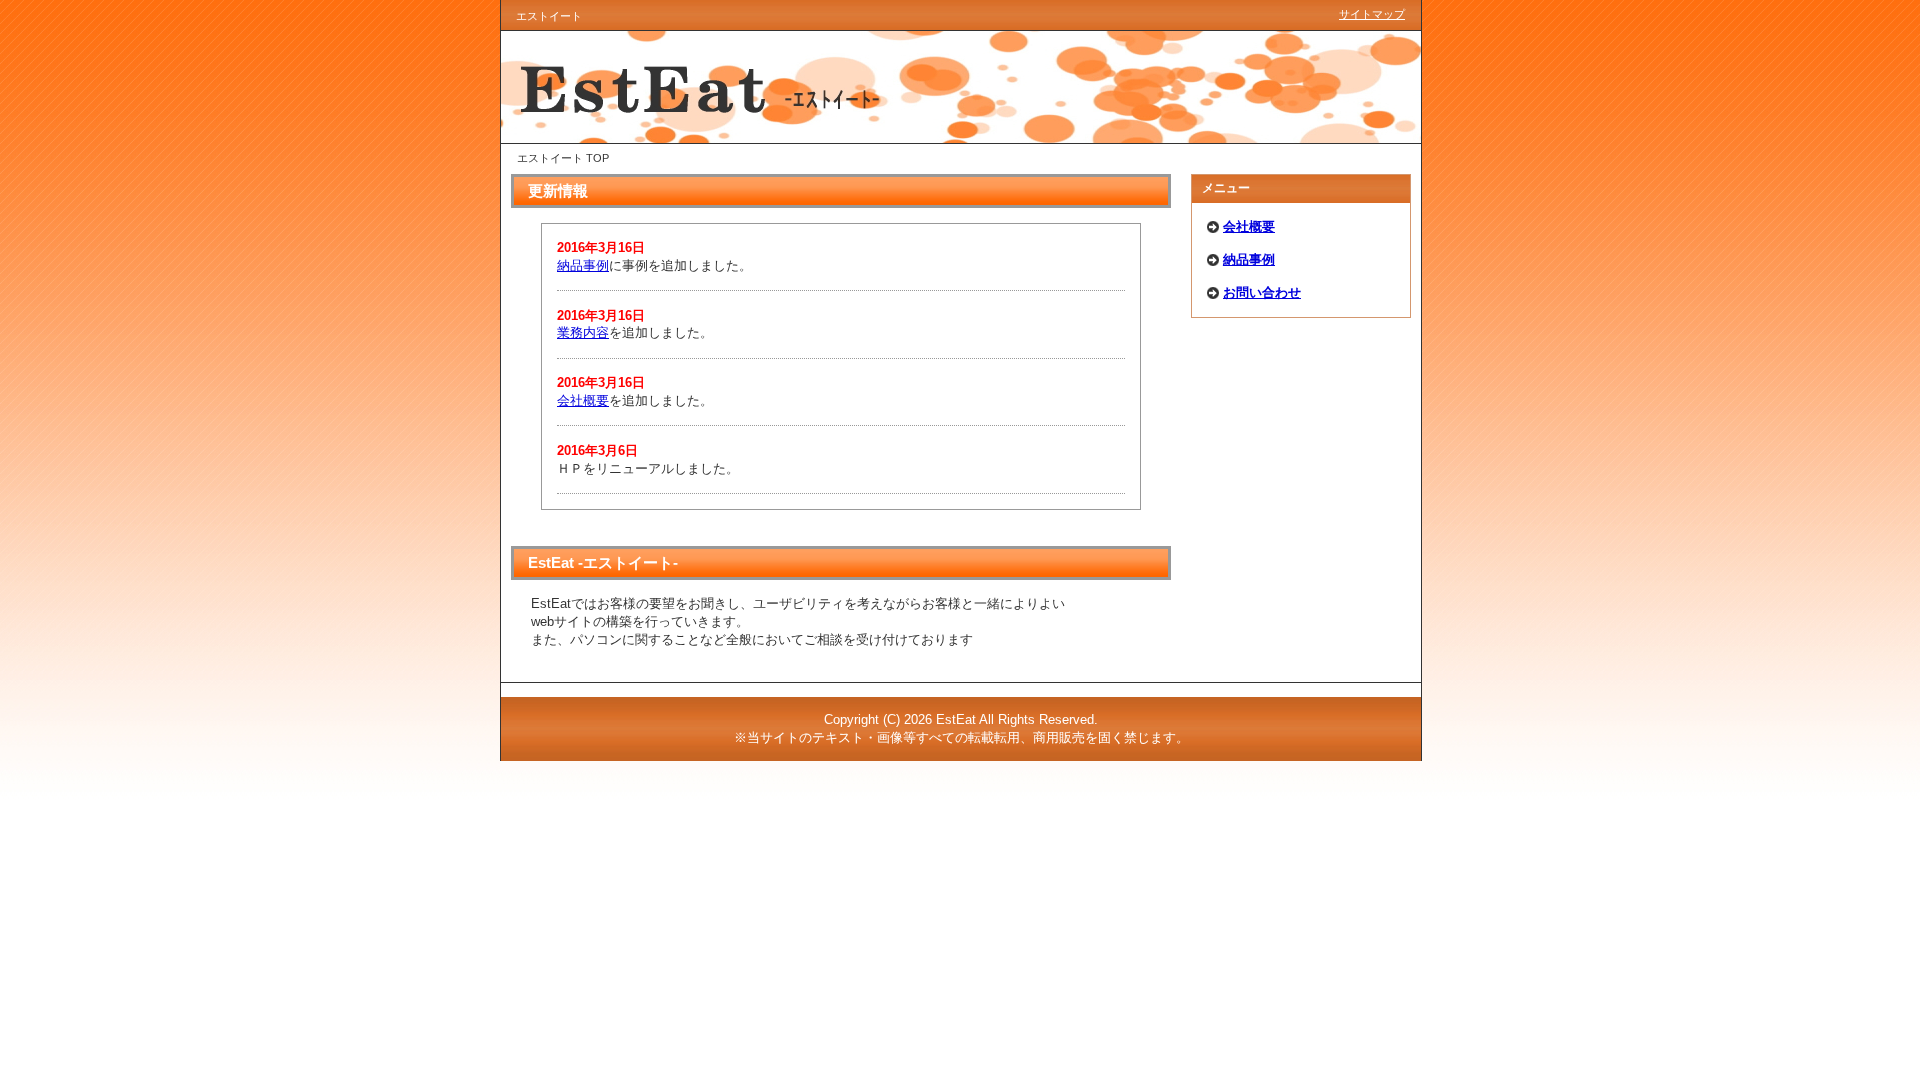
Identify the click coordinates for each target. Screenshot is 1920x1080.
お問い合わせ (1262, 292)
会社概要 (1249, 226)
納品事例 (1249, 259)
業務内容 (583, 332)
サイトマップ (1372, 14)
